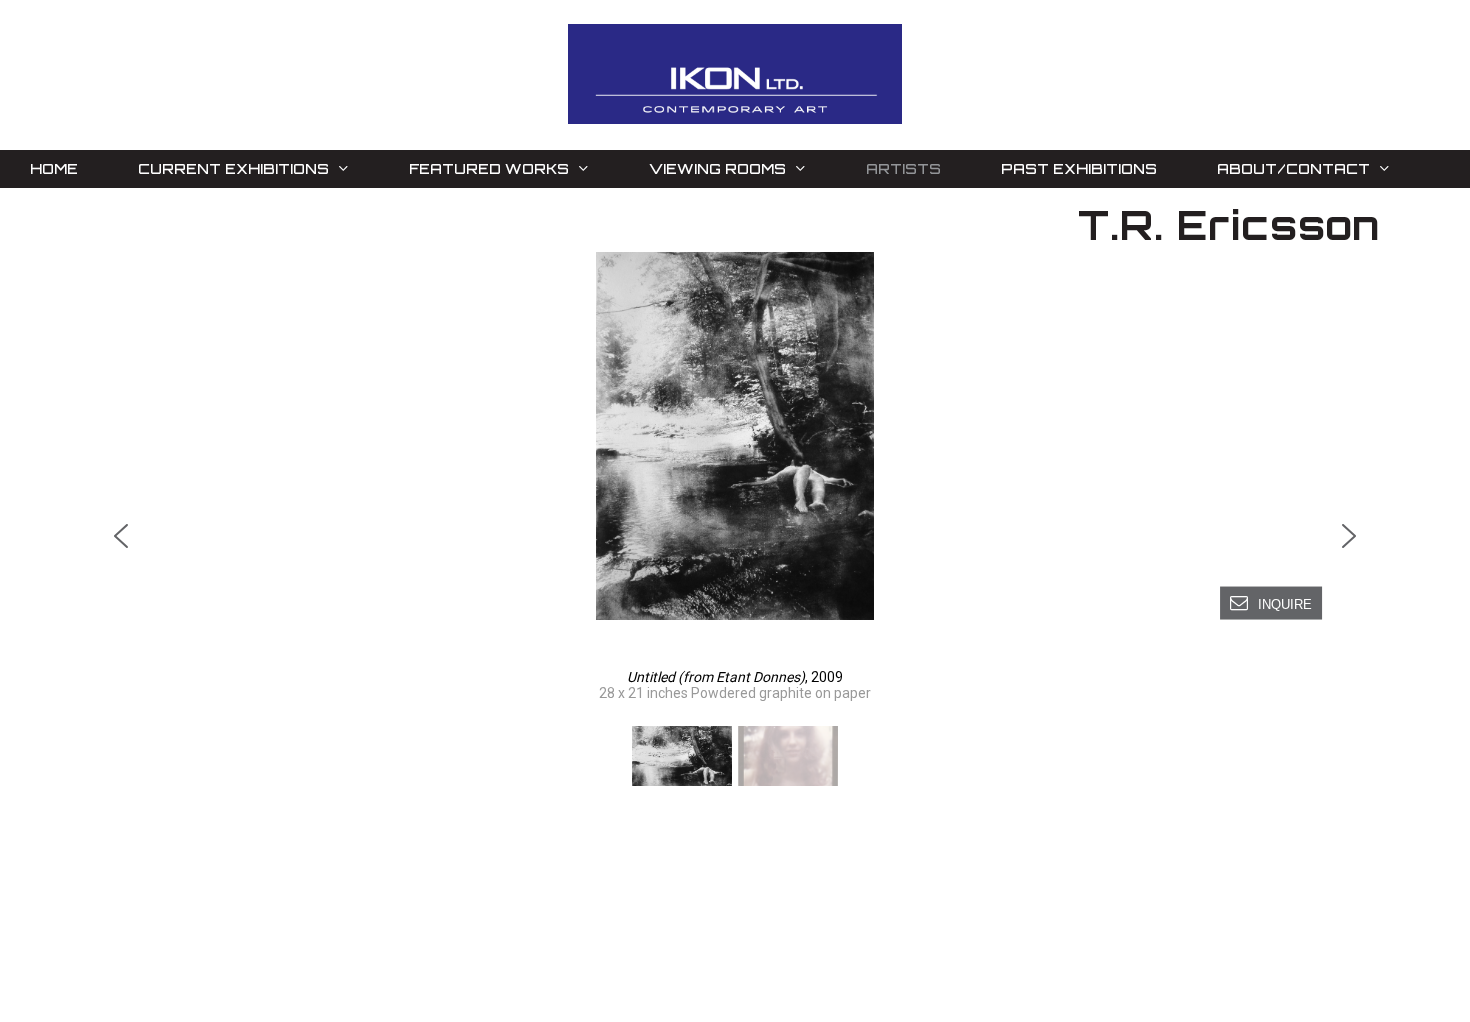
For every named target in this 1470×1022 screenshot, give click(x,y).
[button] (734, 436)
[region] (734, 522)
